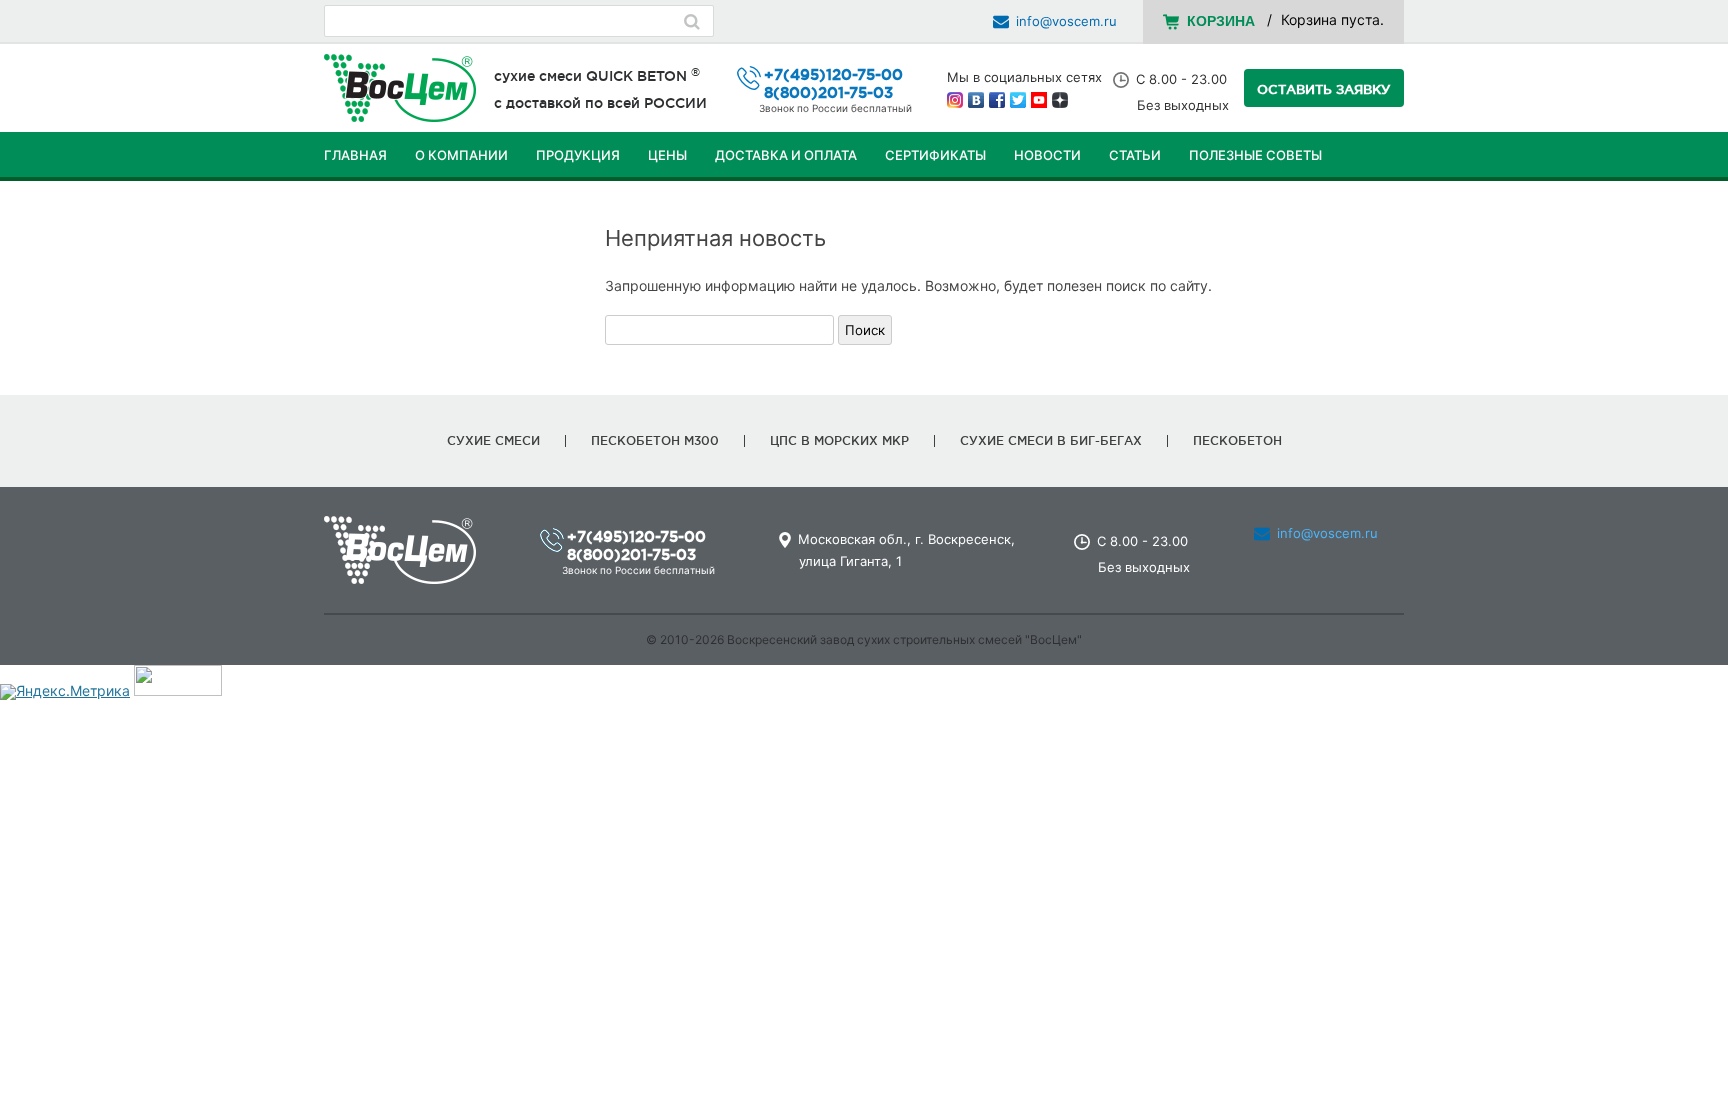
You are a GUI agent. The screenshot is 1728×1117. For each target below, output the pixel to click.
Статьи (1135, 155)
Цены (667, 155)
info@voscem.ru (1066, 21)
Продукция (578, 155)
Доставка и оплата (786, 155)
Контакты (360, 205)
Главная (355, 155)
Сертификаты (935, 155)
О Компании (461, 155)
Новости (1047, 155)
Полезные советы (1255, 155)
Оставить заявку (1324, 89)
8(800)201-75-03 (828, 92)
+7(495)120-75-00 (833, 74)
